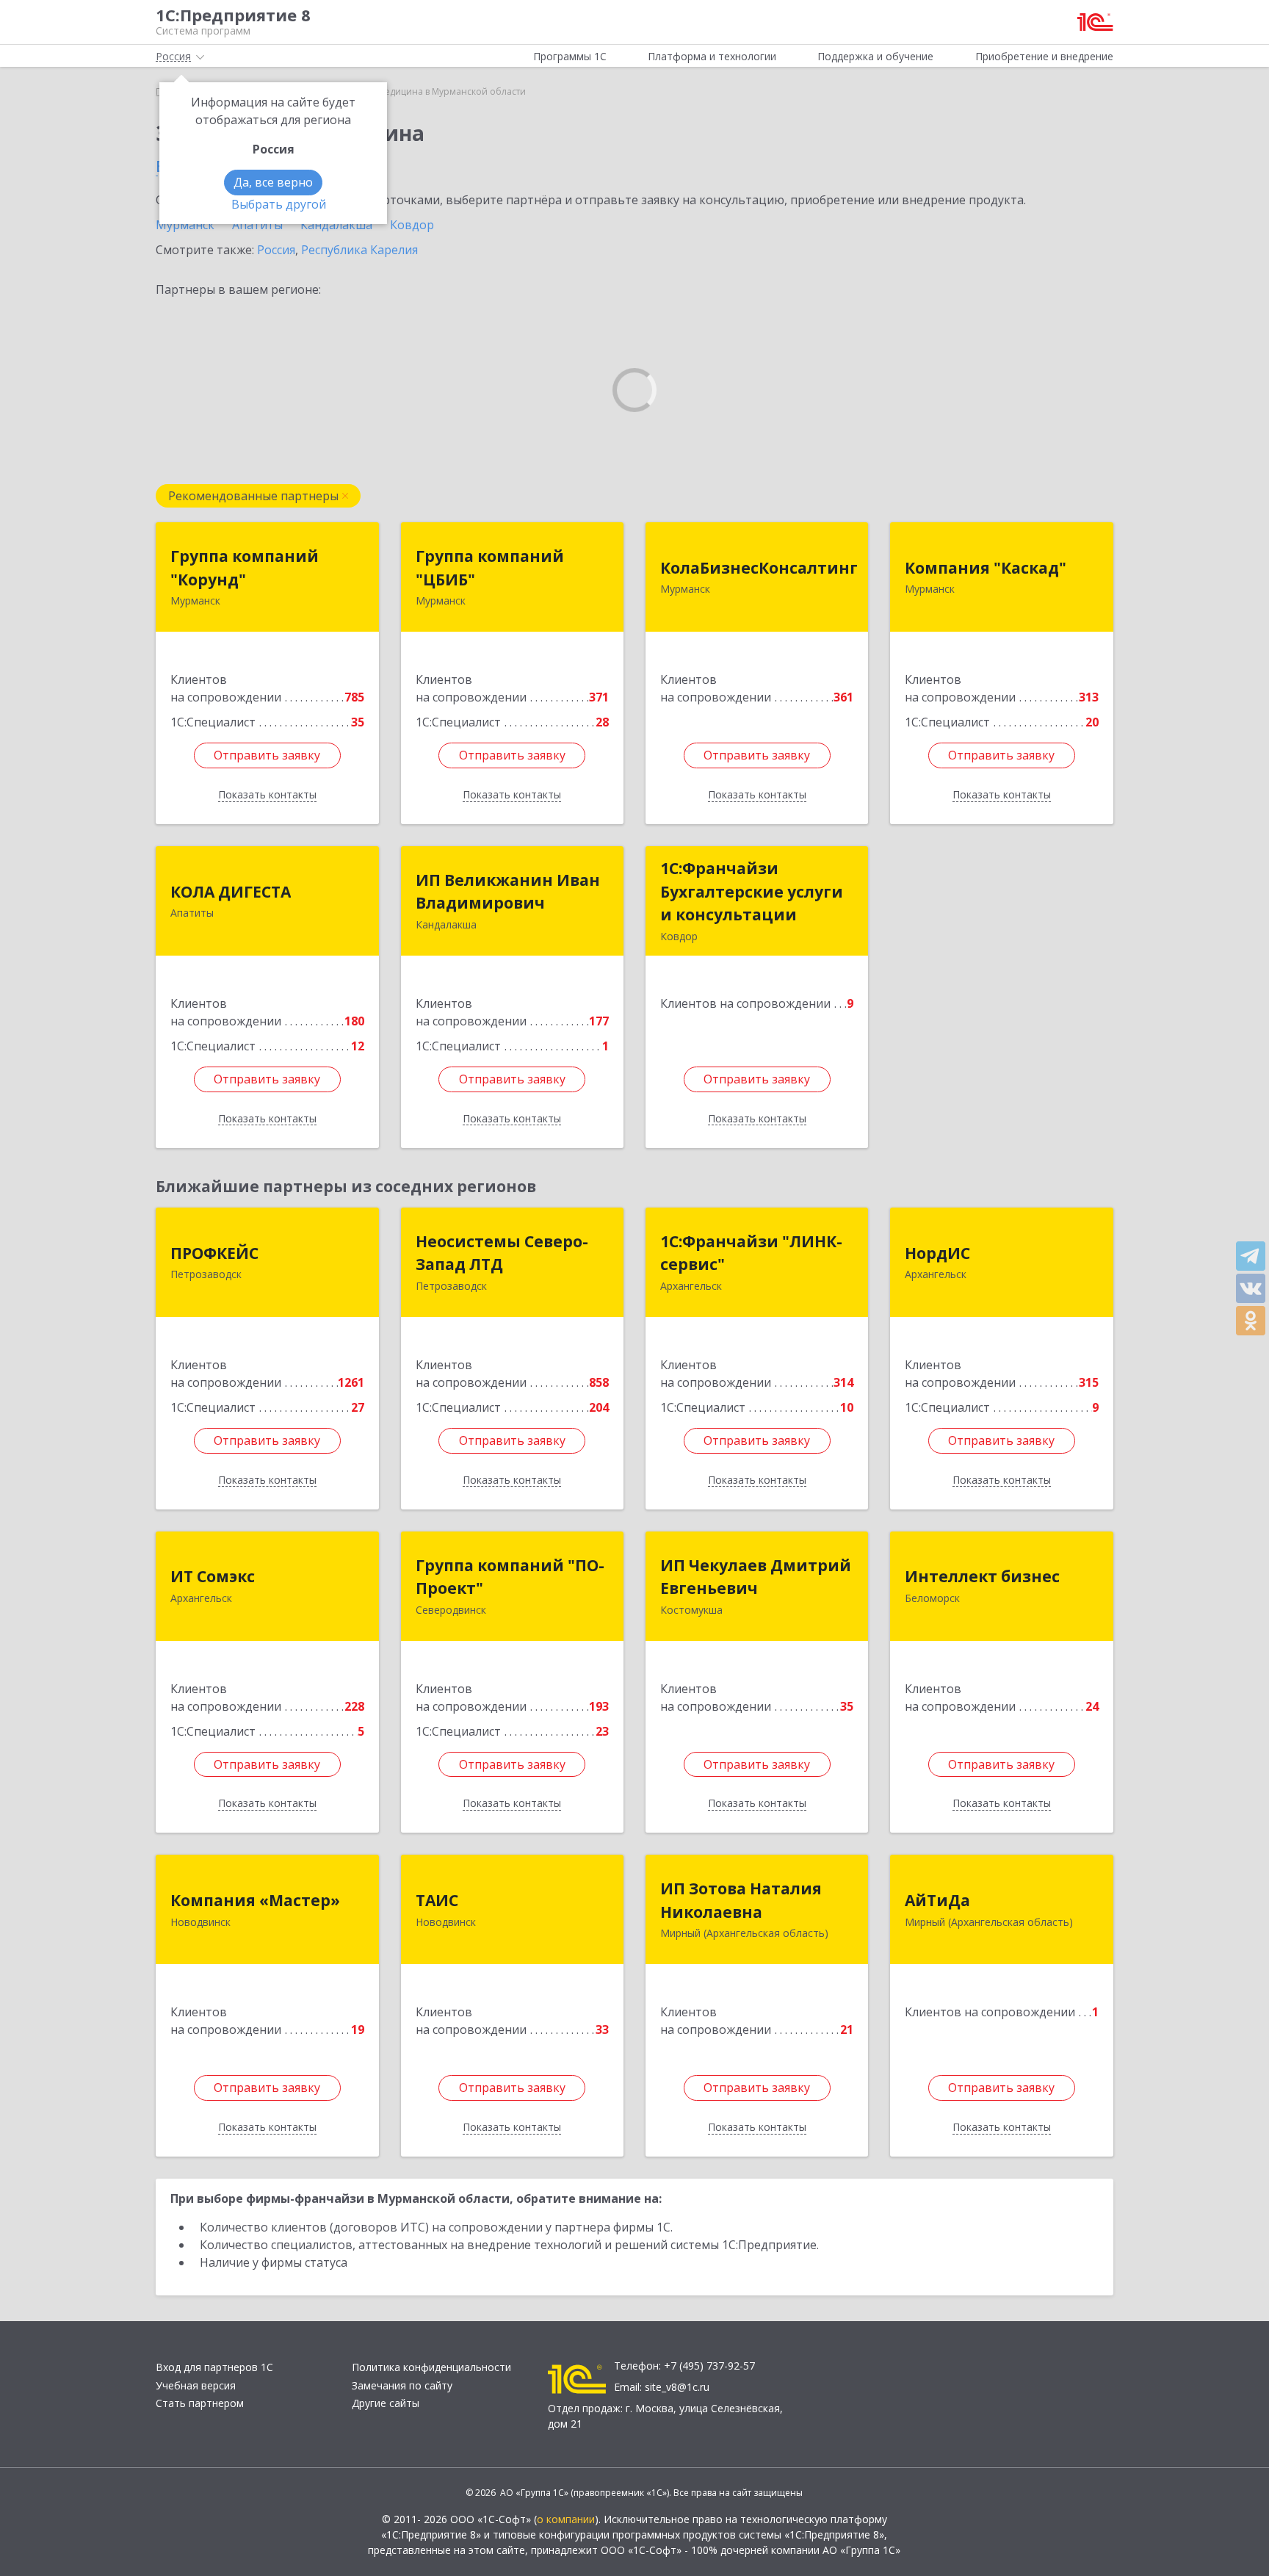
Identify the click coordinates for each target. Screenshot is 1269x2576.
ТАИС (437, 1900)
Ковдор (412, 225)
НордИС (937, 1253)
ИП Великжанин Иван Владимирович (508, 892)
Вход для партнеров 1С (214, 2367)
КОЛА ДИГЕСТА (231, 892)
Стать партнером (200, 2403)
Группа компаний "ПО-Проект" (510, 1577)
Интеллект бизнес (982, 1576)
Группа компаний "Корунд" (245, 568)
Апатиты (257, 225)
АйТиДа (937, 1900)
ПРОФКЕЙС (214, 1253)
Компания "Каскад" (986, 568)
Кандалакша (336, 225)
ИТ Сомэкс (213, 1576)
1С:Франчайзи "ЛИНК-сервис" (751, 1253)
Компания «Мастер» (255, 1900)
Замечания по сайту (402, 2385)
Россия (276, 250)
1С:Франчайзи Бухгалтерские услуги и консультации (752, 891)
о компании (566, 2519)
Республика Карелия (359, 250)
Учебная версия (196, 2385)
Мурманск (185, 225)
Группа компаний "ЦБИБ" (490, 568)
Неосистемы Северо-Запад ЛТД (502, 1253)
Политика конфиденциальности (431, 2367)
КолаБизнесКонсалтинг (759, 568)
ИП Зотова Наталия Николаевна (741, 1900)
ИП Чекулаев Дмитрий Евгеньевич (756, 1577)
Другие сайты (386, 2403)
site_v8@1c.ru (677, 2387)
